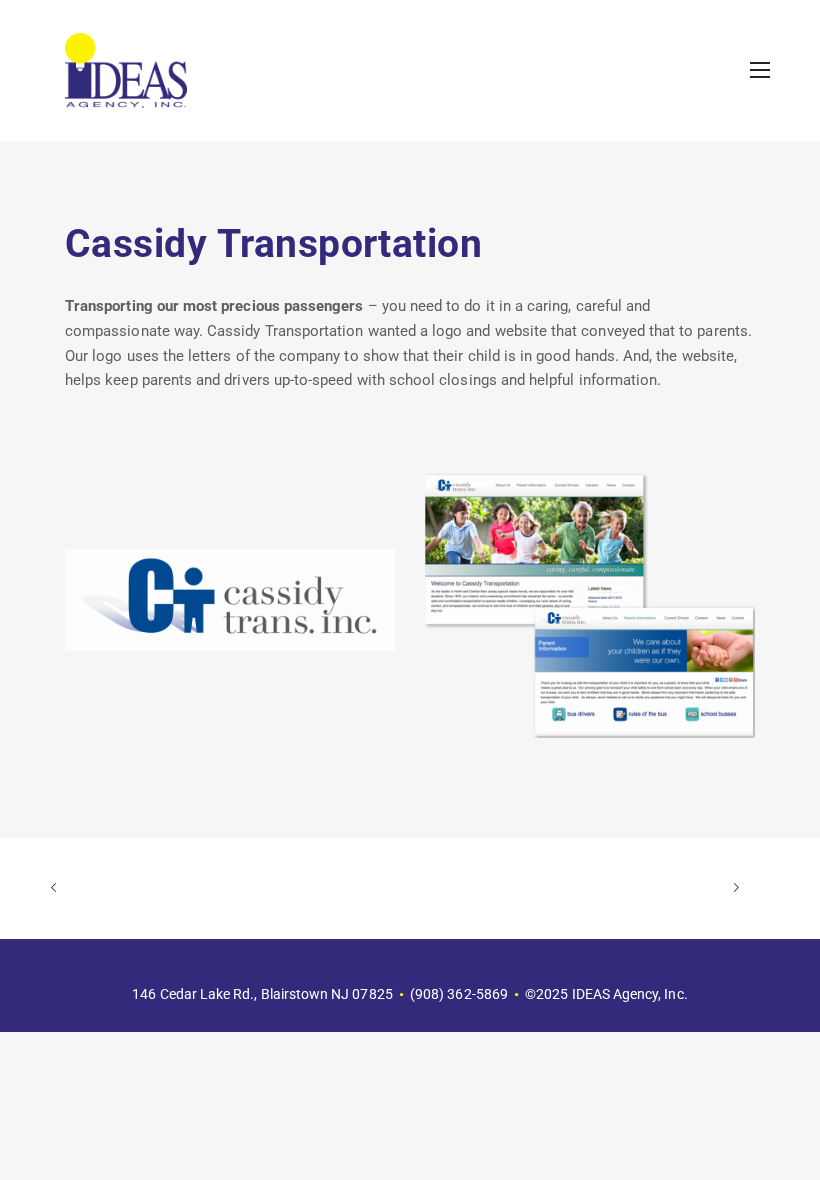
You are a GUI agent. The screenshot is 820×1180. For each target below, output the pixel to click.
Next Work (567, 888)
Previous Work (222, 888)
